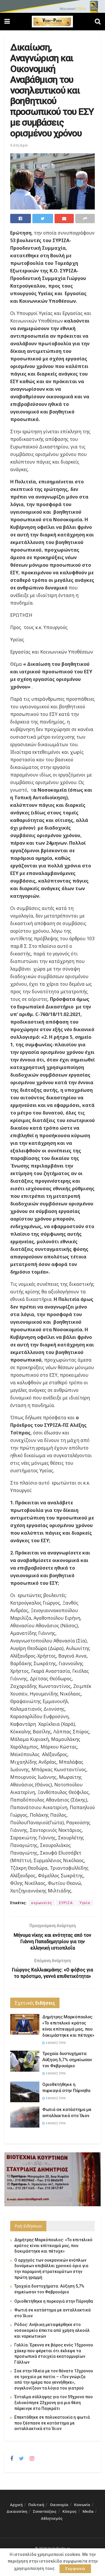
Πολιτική (36, 2505)
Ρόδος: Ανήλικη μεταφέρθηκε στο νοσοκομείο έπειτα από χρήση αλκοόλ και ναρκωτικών (52, 2330)
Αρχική (16, 2505)
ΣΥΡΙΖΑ (66, 1903)
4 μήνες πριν (55, 2043)
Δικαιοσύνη (17, 2511)
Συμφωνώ (75, 2569)
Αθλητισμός (52, 2518)
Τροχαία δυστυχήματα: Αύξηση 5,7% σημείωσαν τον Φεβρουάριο (67, 2060)
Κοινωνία (82, 2505)
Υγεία (85, 1903)
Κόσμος (70, 2511)
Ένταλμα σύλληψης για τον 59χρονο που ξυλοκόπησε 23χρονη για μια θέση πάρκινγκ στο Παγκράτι (54, 2402)
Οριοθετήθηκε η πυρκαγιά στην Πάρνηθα (54, 2301)
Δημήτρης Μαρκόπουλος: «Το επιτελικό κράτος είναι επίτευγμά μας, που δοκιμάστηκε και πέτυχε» (53, 2245)
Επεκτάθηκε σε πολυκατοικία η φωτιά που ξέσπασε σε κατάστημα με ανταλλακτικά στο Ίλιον (52, 2423)
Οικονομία (59, 2505)
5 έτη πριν (19, 145)
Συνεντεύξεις (45, 2511)
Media (88, 2511)
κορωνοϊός (42, 1903)
